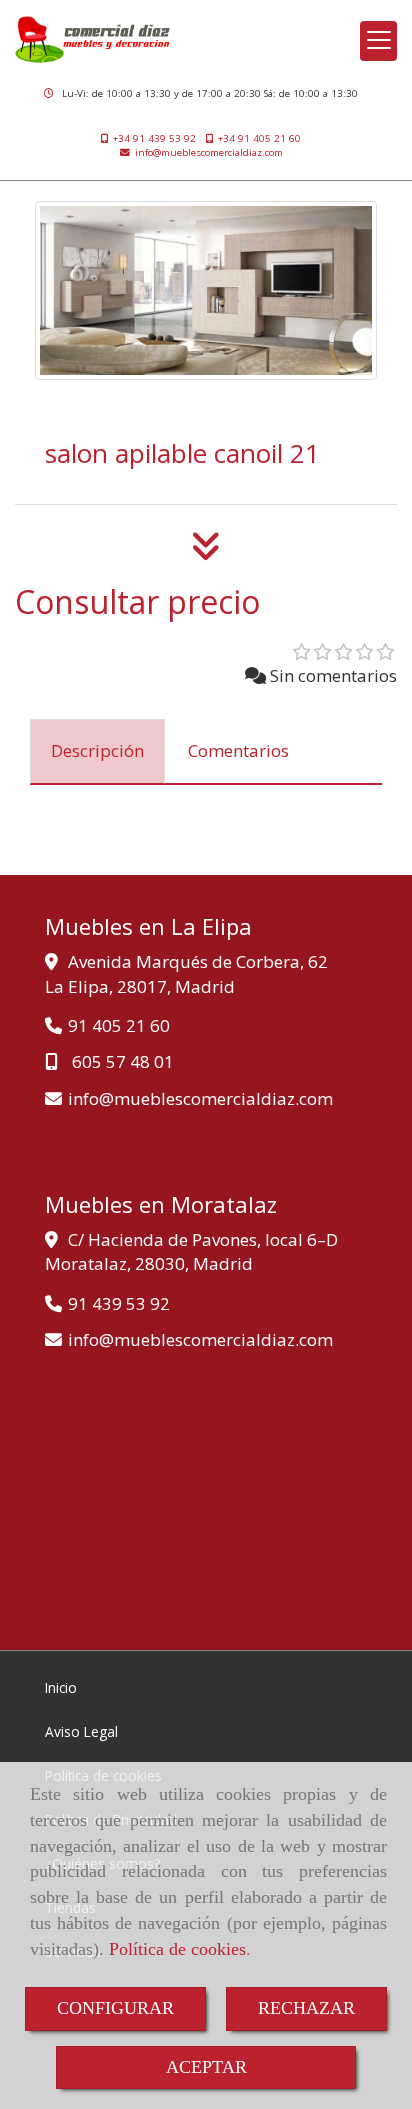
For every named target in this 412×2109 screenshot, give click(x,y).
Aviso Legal (81, 1731)
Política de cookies (177, 1949)
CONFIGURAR (115, 2008)
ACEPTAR (206, 2067)
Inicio (61, 1687)
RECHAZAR (306, 2008)
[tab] (97, 752)
